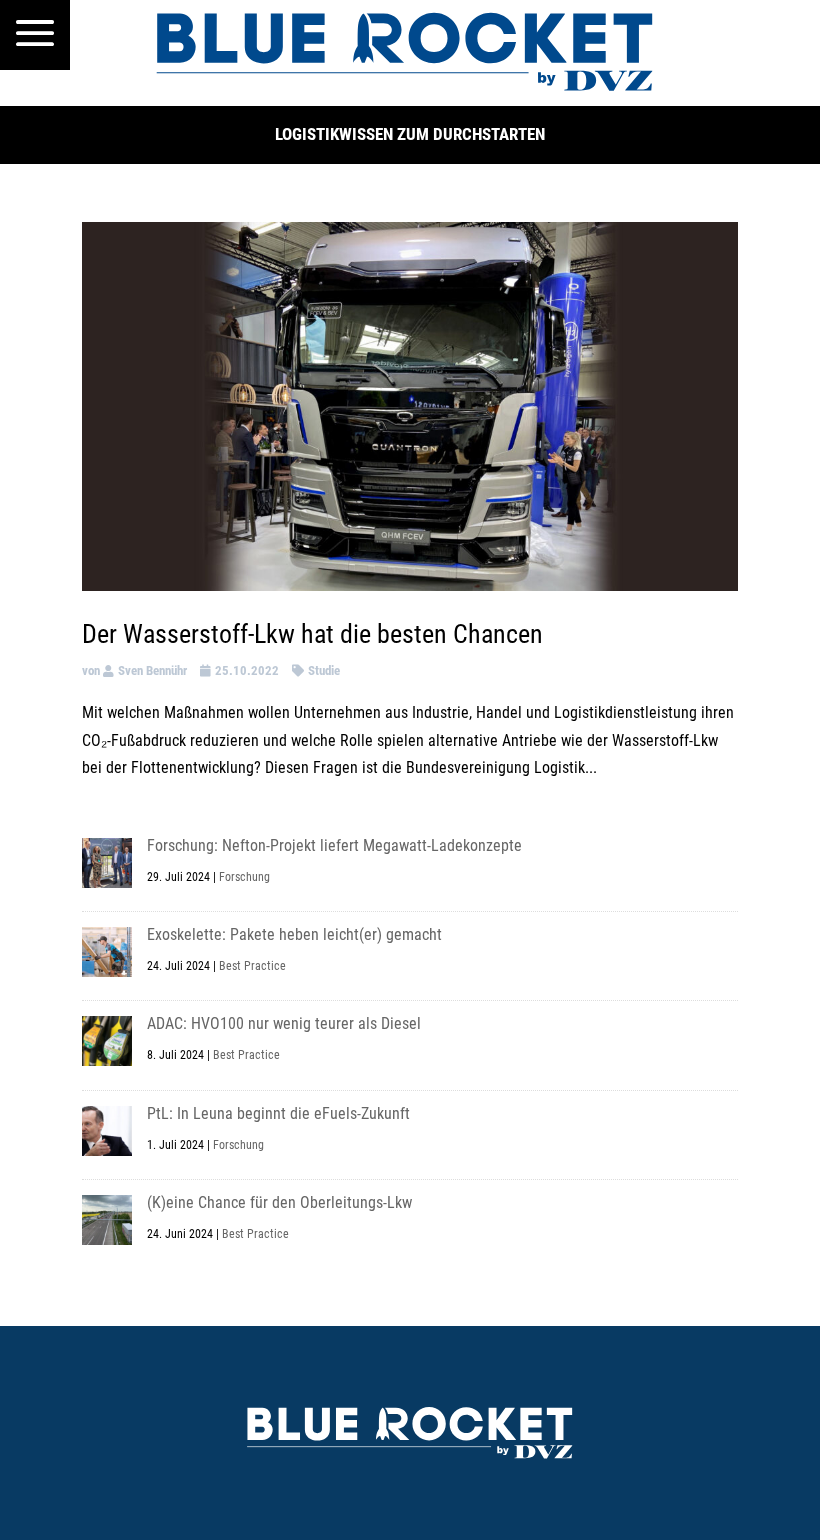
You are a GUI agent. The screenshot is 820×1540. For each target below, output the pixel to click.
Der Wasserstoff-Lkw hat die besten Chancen (312, 634)
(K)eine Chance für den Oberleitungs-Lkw (279, 1202)
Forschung (244, 877)
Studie (324, 670)
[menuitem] (35, 35)
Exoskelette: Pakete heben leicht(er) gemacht (294, 934)
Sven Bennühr (152, 670)
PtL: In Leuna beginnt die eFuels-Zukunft (278, 1113)
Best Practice (252, 966)
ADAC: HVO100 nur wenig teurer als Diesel (284, 1023)
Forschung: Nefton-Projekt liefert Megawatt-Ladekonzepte (334, 845)
